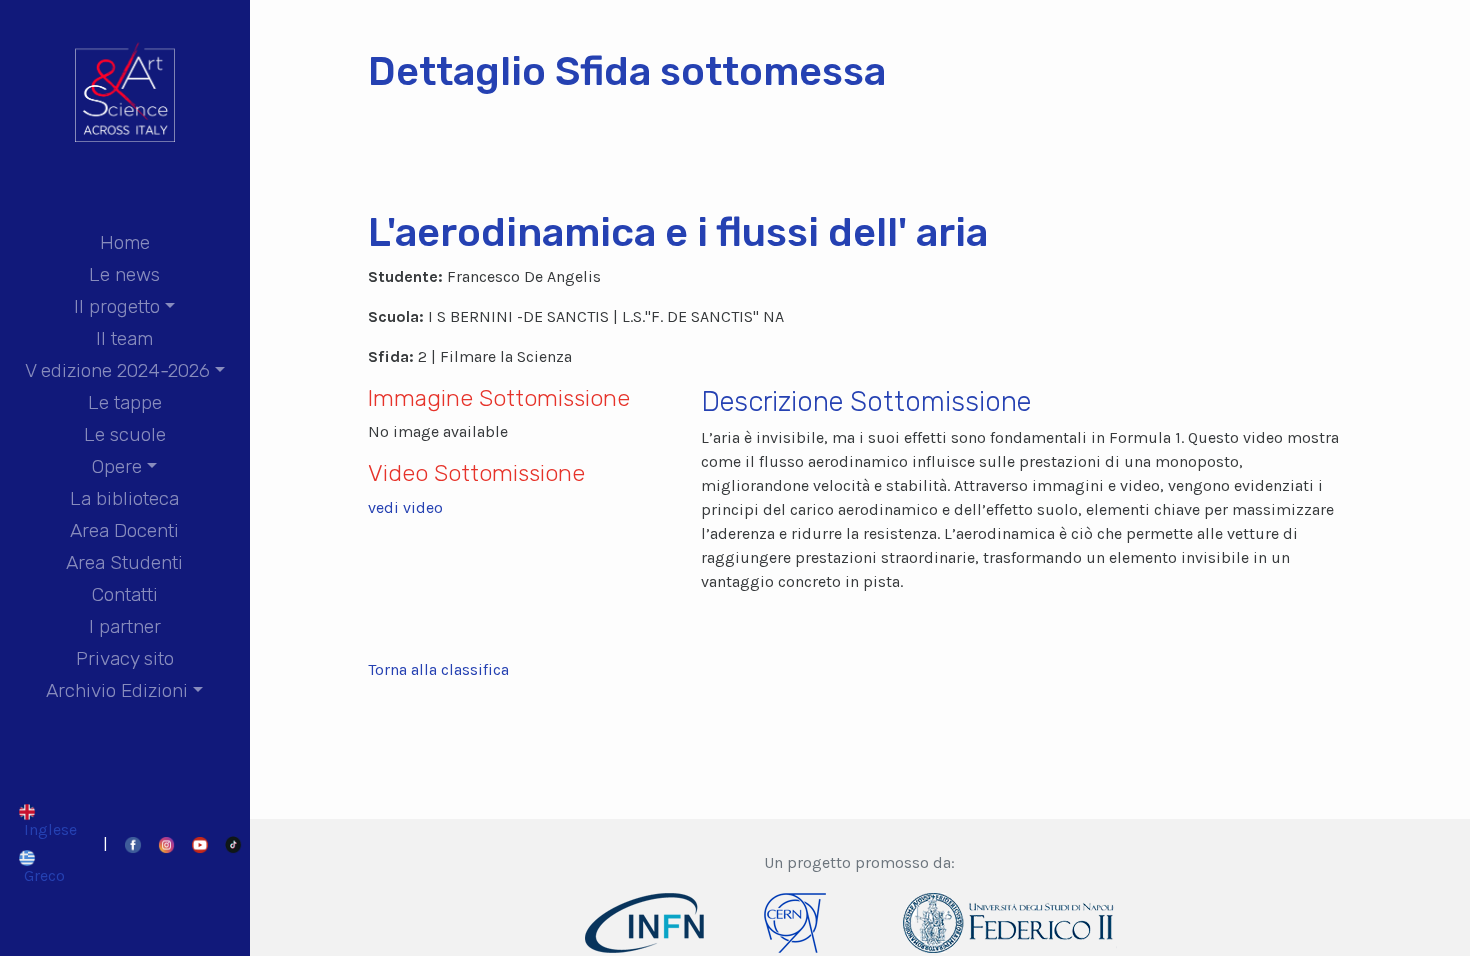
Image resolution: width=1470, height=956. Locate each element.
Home (125, 242)
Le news (124, 274)
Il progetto (117, 306)
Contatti (125, 594)
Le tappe (125, 402)
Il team (124, 338)
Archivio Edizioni (117, 690)
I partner (125, 626)
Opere (117, 466)
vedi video (405, 507)
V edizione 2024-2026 (117, 370)
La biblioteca (124, 498)
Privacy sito (125, 658)
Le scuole (125, 434)
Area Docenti (124, 530)
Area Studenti (124, 562)
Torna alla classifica (438, 669)
